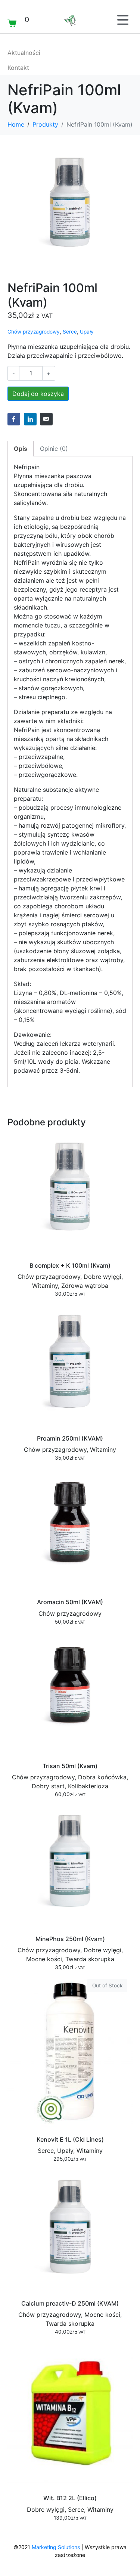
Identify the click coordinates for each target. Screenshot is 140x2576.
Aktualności (24, 53)
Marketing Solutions (56, 2547)
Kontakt (18, 68)
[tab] (21, 449)
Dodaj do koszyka (38, 394)
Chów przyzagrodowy (34, 332)
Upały (87, 332)
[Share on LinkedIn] (30, 419)
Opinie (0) (54, 449)
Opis (21, 449)
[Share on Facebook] (14, 419)
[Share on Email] (46, 419)
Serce (70, 332)
